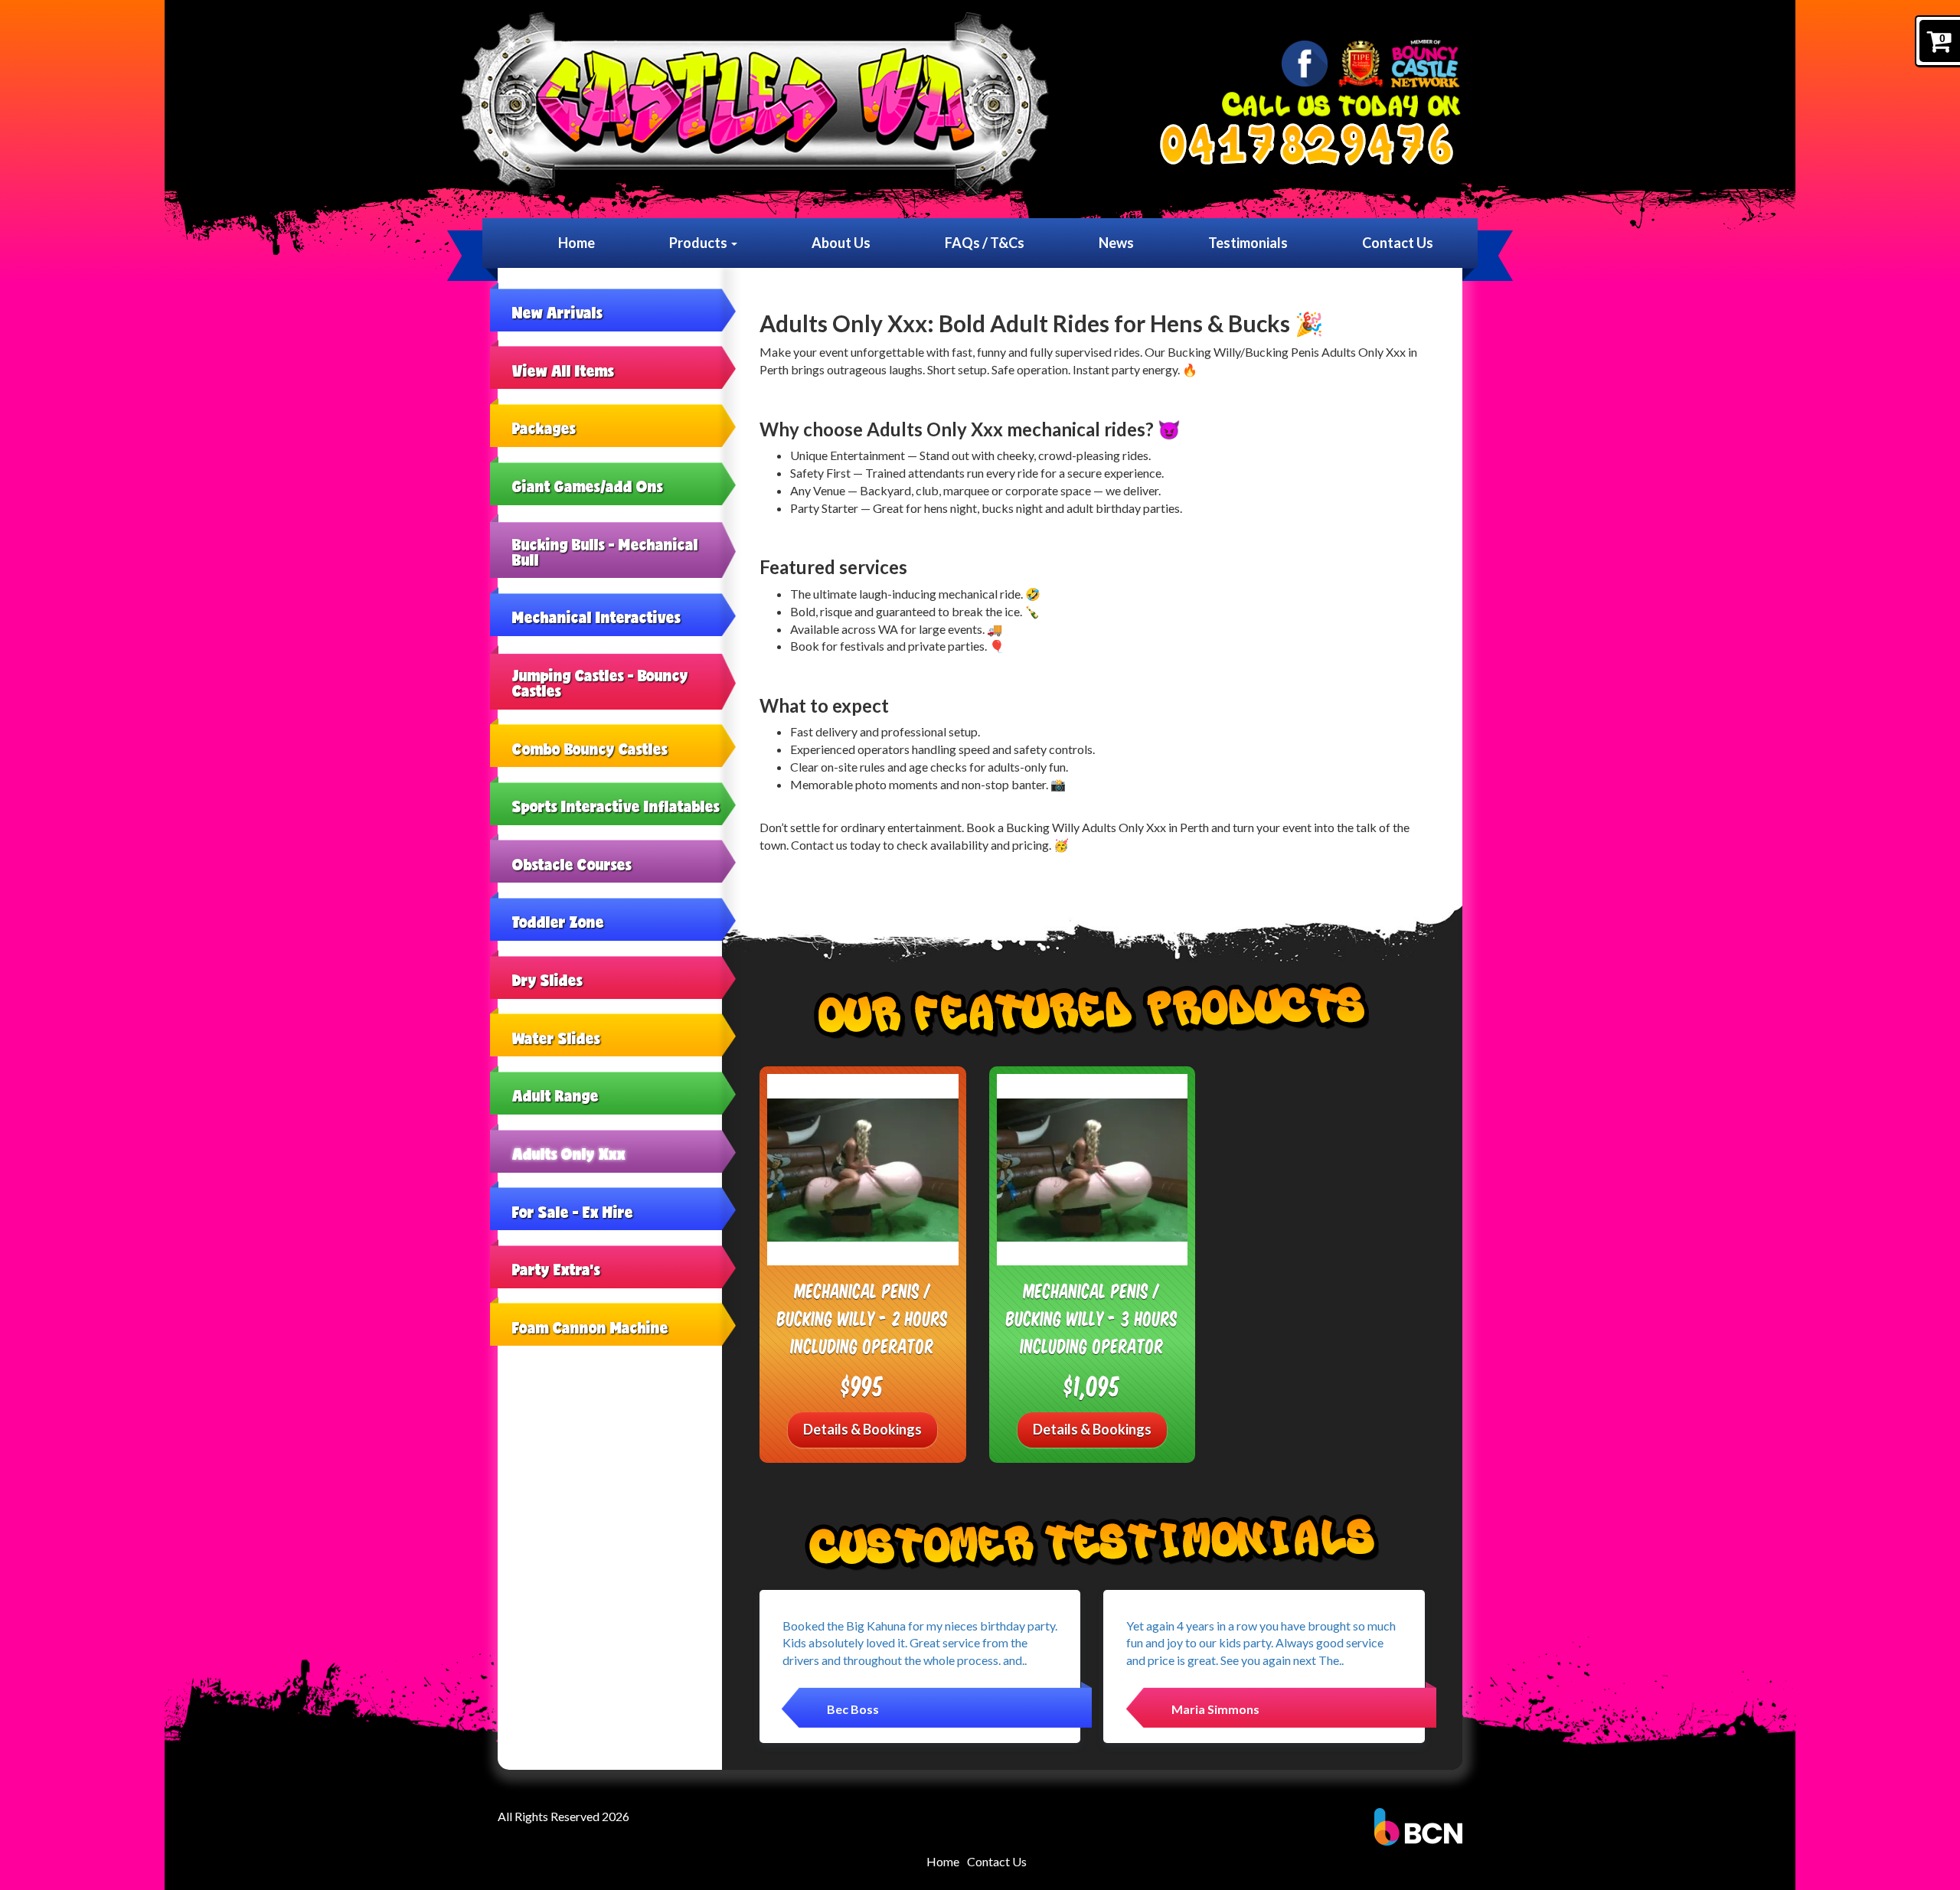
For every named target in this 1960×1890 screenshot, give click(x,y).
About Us (841, 243)
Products (699, 243)
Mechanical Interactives (596, 617)
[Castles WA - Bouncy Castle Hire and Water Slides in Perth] (755, 105)
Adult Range (555, 1095)
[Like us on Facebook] (1305, 64)
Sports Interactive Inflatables (616, 806)
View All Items (563, 370)
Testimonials (1248, 243)
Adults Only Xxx (569, 1154)
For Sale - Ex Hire (573, 1212)
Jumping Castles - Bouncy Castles (600, 683)
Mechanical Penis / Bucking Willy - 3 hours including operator (1092, 1317)
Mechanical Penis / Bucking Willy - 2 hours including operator (862, 1317)
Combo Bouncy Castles (590, 749)
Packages (544, 428)
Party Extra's (556, 1269)
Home (577, 243)
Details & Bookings (862, 1429)
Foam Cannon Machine (590, 1327)
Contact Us (1398, 243)
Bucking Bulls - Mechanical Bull (605, 552)
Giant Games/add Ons (588, 486)
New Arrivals (557, 312)
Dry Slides (547, 980)
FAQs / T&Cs (985, 243)
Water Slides (556, 1038)
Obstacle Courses (572, 864)
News (1116, 243)
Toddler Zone (558, 922)
